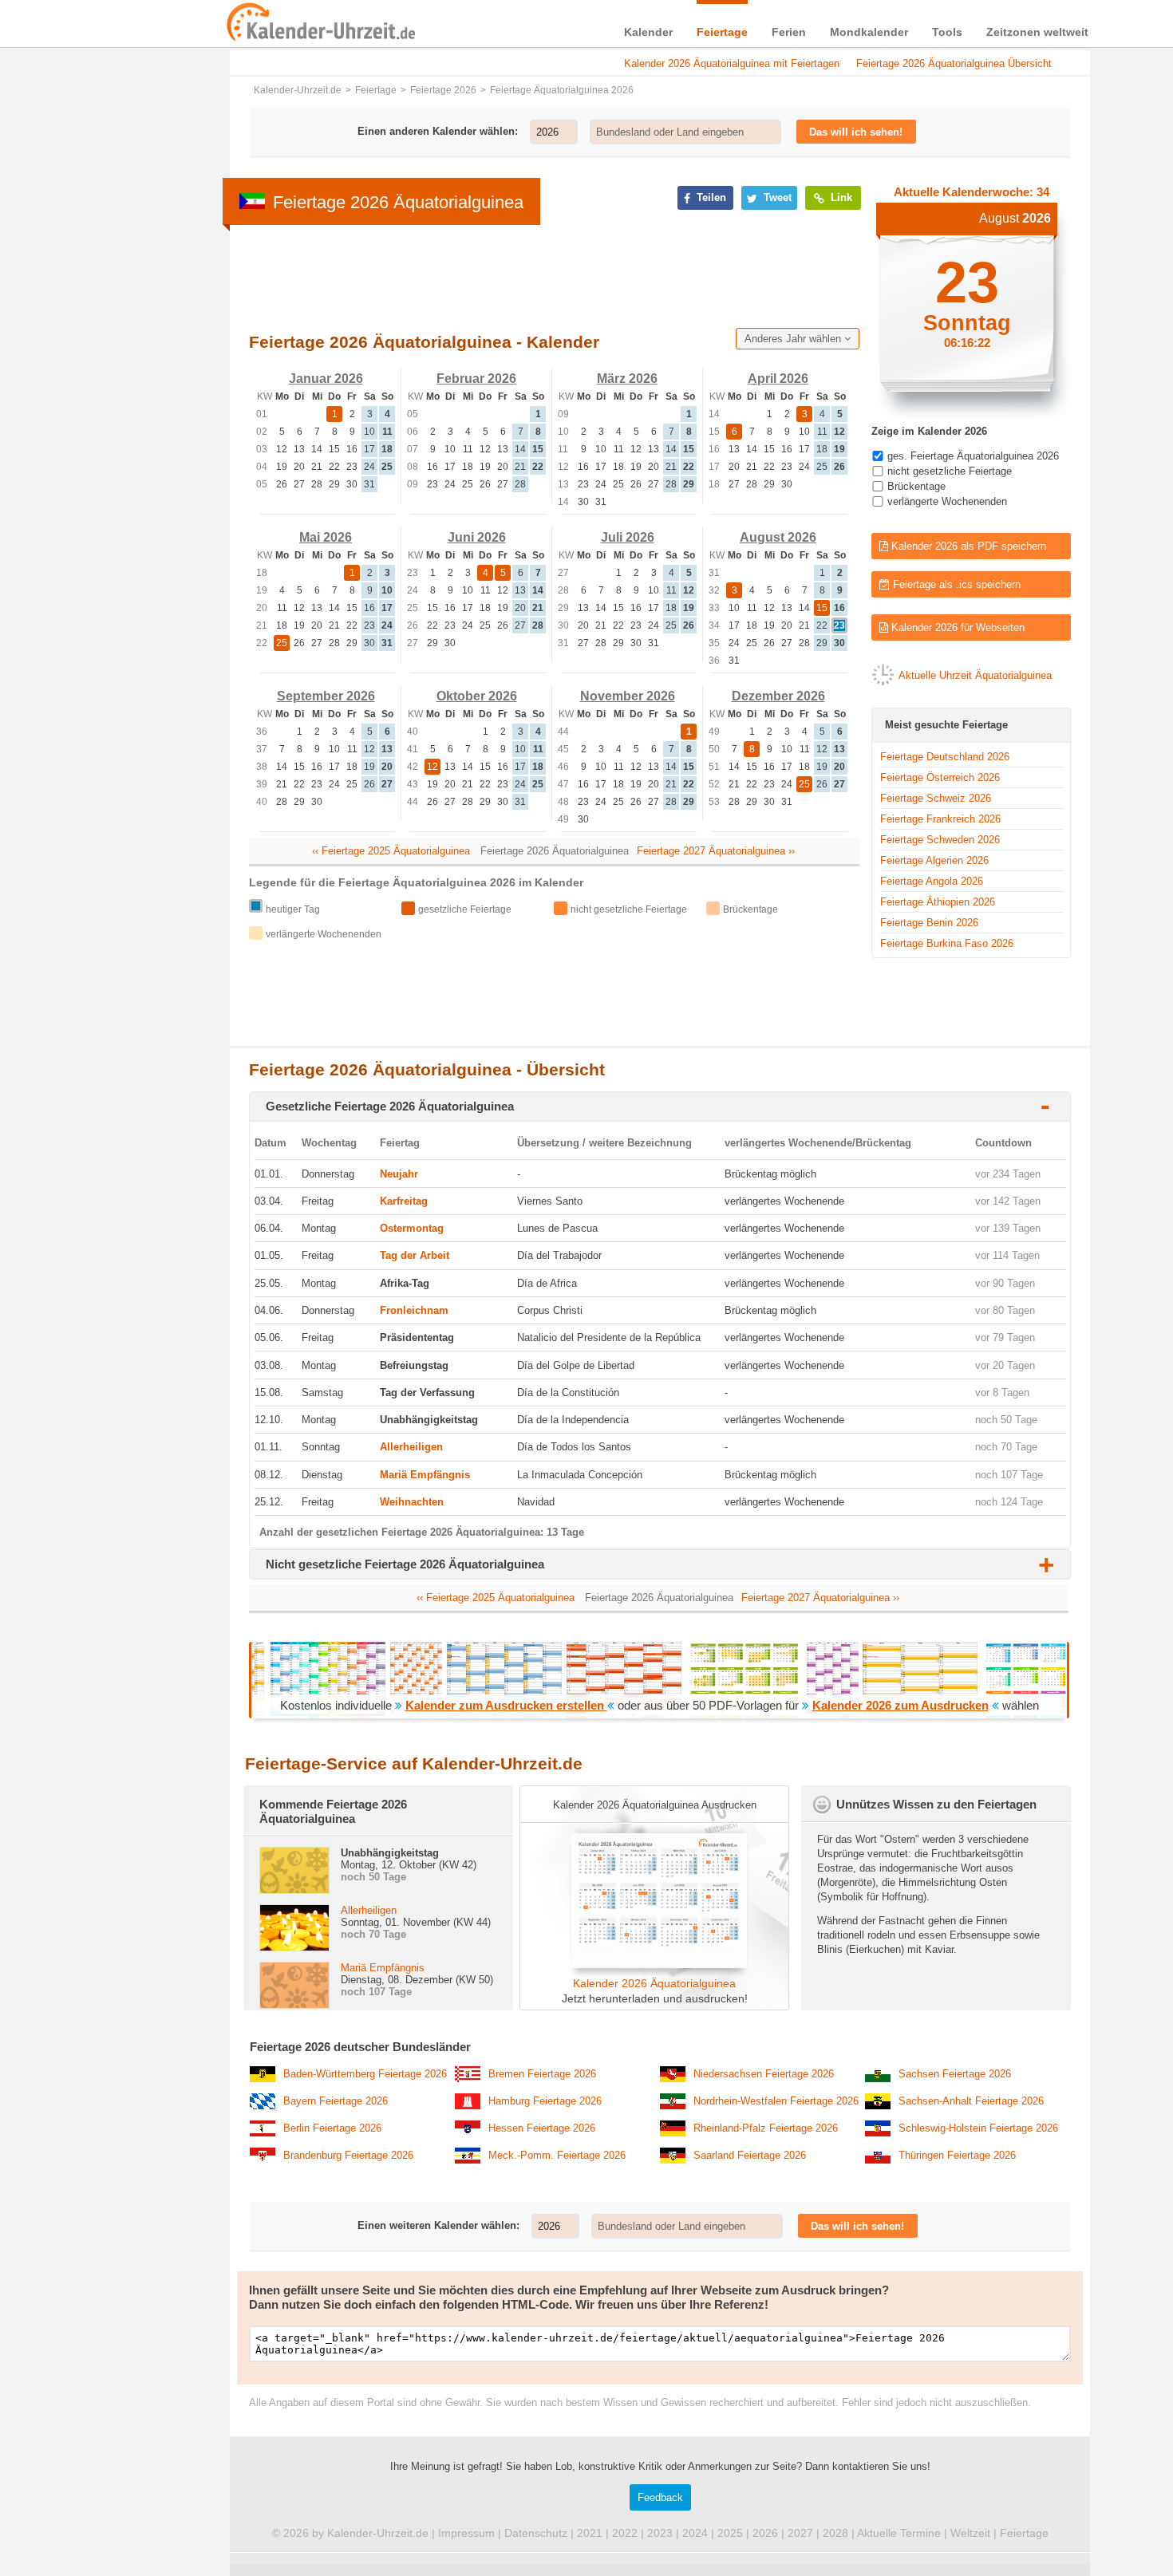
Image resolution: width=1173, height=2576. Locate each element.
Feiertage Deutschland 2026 (945, 757)
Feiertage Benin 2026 (929, 923)
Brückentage (916, 486)
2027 (800, 2533)
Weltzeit (970, 2533)
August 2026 (778, 537)
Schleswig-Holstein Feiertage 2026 (978, 2128)
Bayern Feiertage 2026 (336, 2101)
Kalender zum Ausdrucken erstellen (506, 1705)
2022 (625, 2533)
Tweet (776, 197)
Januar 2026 (326, 379)
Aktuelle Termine (899, 2533)
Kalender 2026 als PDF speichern (967, 546)
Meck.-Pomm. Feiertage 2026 (557, 2155)
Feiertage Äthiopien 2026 (938, 902)
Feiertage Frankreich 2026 (940, 819)
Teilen (710, 197)
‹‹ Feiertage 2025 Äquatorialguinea (391, 851)
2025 (730, 2533)
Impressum (466, 2533)
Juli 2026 (628, 537)
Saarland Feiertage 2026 (750, 2155)
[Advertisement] (539, 275)
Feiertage (722, 32)
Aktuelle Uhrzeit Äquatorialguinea (975, 675)
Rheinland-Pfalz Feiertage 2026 (766, 2128)
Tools (947, 32)
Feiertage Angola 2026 (932, 881)
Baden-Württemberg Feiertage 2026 (365, 2074)
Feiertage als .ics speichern (955, 584)
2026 (765, 2533)
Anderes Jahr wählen (794, 339)
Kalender (648, 32)
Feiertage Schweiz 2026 (936, 798)
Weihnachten (412, 1502)
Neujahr (399, 1174)
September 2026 (326, 696)
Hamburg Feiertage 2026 (545, 2101)
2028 (835, 2533)
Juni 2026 (477, 537)
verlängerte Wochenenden (947, 501)
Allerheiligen (411, 1447)
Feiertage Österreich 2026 (940, 777)
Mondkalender (869, 32)
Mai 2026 (326, 537)
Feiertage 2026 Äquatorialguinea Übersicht (954, 63)
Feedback (660, 2497)
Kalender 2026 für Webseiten (956, 627)
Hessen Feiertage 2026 (542, 2128)
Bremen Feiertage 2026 (542, 2074)
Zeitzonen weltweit (1037, 32)
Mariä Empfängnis (425, 1475)
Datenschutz (536, 2533)
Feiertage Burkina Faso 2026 (947, 943)
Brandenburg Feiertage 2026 (348, 2155)
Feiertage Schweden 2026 (940, 840)
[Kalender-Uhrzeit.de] (245, 23)
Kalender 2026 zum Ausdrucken (900, 1705)
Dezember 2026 (778, 696)
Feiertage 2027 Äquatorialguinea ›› (716, 851)
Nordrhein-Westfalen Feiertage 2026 (776, 2101)
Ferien (789, 32)
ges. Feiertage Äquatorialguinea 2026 (973, 456)
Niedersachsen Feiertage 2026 (764, 2074)
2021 (590, 2533)
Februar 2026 (476, 379)
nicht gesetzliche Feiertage (950, 471)
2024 (695, 2533)
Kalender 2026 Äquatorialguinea (654, 1983)
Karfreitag (404, 1201)
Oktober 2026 (477, 696)
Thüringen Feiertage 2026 (957, 2155)
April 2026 (778, 379)
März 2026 (627, 379)
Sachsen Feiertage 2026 (955, 2074)
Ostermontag (412, 1228)
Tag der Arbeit (415, 1255)
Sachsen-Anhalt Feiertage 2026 (971, 2101)
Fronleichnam (414, 1310)
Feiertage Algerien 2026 (934, 860)
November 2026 (628, 696)
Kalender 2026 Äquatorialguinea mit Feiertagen (732, 63)
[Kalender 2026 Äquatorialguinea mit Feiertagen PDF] (654, 1965)
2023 (660, 2533)
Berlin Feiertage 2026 (332, 2128)
